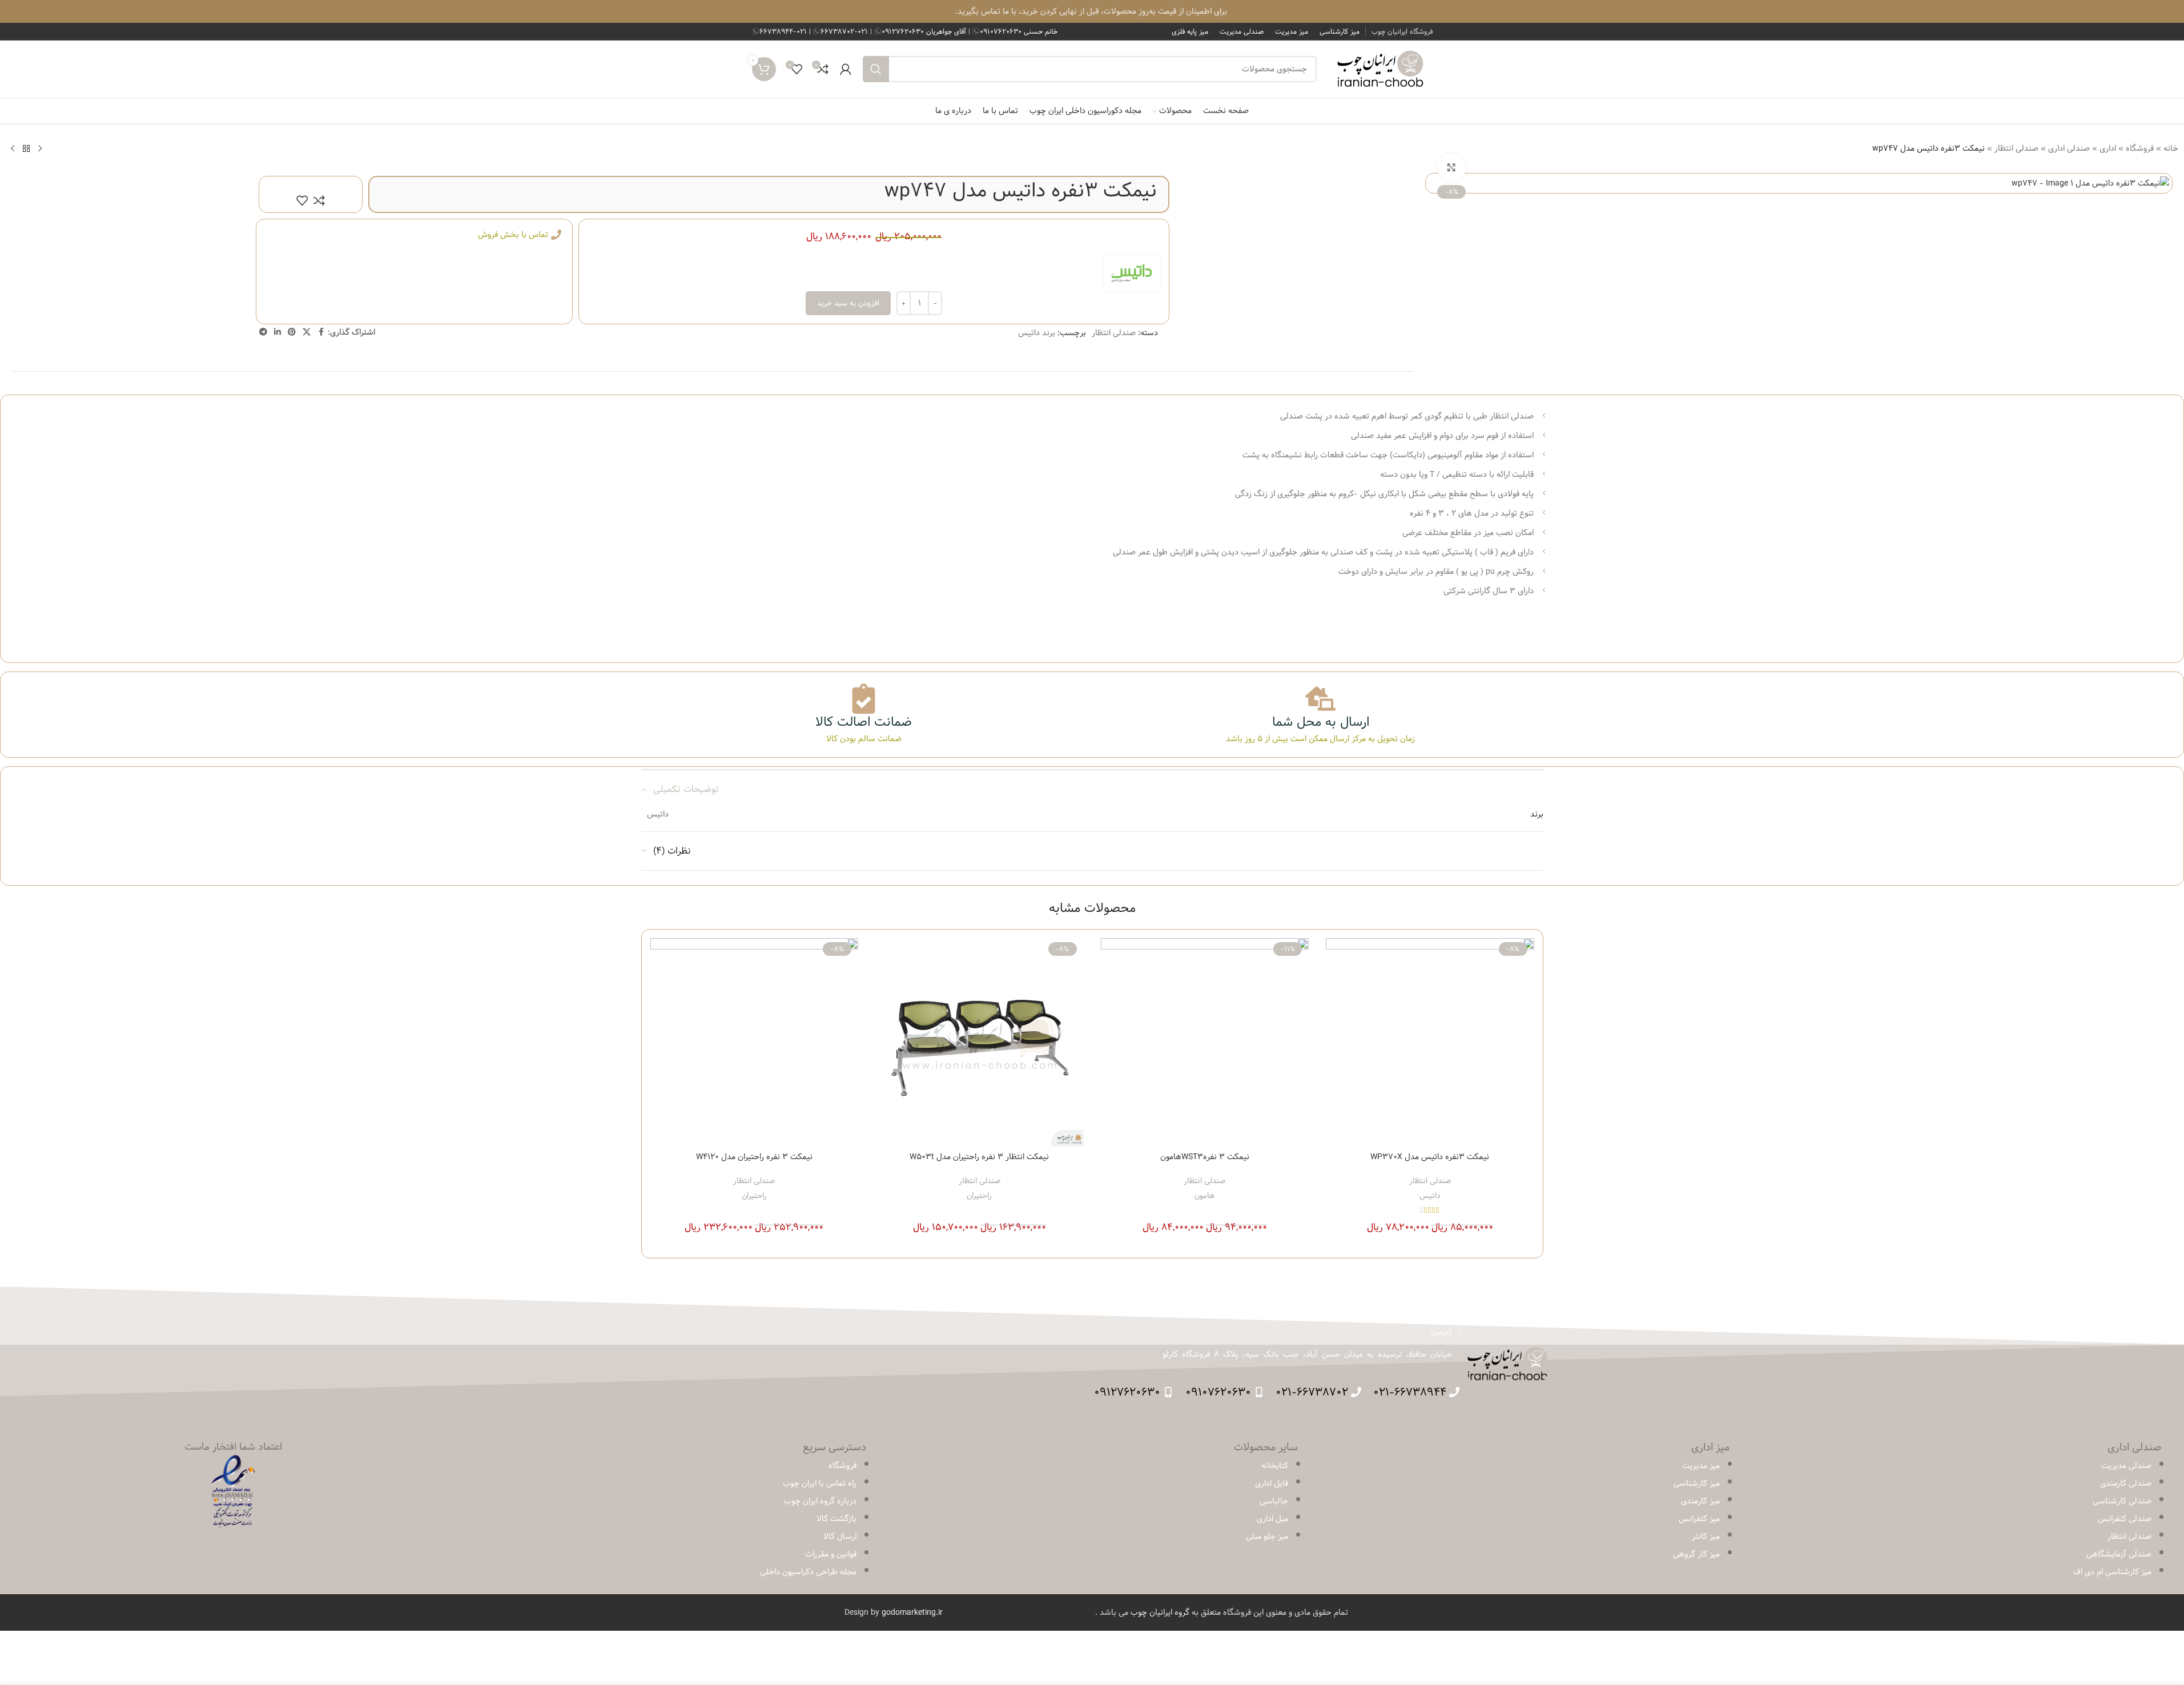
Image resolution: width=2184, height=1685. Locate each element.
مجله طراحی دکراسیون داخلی (808, 1572)
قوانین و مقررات (831, 1554)
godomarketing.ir (912, 1612)
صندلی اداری (2069, 148)
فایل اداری (1272, 1483)
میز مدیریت (1701, 1466)
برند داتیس (1037, 333)
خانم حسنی (1019, 31)
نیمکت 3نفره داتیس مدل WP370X (1430, 1157)
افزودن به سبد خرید (848, 303)
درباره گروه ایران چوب (820, 1501)
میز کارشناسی (1697, 1483)
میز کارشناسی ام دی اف (2112, 1572)
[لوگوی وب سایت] (1380, 69)
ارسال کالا (840, 1537)
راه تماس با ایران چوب (820, 1483)
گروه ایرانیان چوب (1160, 1612)
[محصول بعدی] (13, 148)
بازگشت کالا (836, 1519)
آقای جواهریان (925, 31)
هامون (1204, 1196)
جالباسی (1274, 1501)
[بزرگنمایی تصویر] (1451, 167)
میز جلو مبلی (1267, 1537)
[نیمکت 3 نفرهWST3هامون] (1205, 1042)
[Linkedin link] (277, 332)
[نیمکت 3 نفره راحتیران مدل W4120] (755, 1042)
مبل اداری (1272, 1519)
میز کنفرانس (1699, 1519)
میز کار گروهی (1696, 1554)
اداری (2108, 148)
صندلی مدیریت (2126, 1466)
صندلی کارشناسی (2122, 1501)
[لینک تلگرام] (263, 332)
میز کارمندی (1700, 1501)
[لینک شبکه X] (307, 332)
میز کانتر (1706, 1537)
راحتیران (979, 1196)
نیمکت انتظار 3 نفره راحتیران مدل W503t (979, 1157)
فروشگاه (2140, 148)
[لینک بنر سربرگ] (1092, 11)
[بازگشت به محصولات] (26, 148)
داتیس (1430, 1196)
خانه (2171, 148)
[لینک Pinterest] (292, 332)
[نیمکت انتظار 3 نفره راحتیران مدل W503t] (980, 1042)
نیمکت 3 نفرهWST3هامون (1205, 1157)
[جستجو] (876, 69)
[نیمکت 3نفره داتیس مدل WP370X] (1430, 1042)
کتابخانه (1275, 1466)
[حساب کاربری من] (846, 69)
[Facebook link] (321, 332)
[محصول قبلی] (40, 148)
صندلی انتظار (2016, 148)
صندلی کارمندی (2126, 1483)
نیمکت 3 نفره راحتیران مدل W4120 (754, 1157)
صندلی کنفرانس (2125, 1519)
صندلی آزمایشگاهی (2119, 1554)
